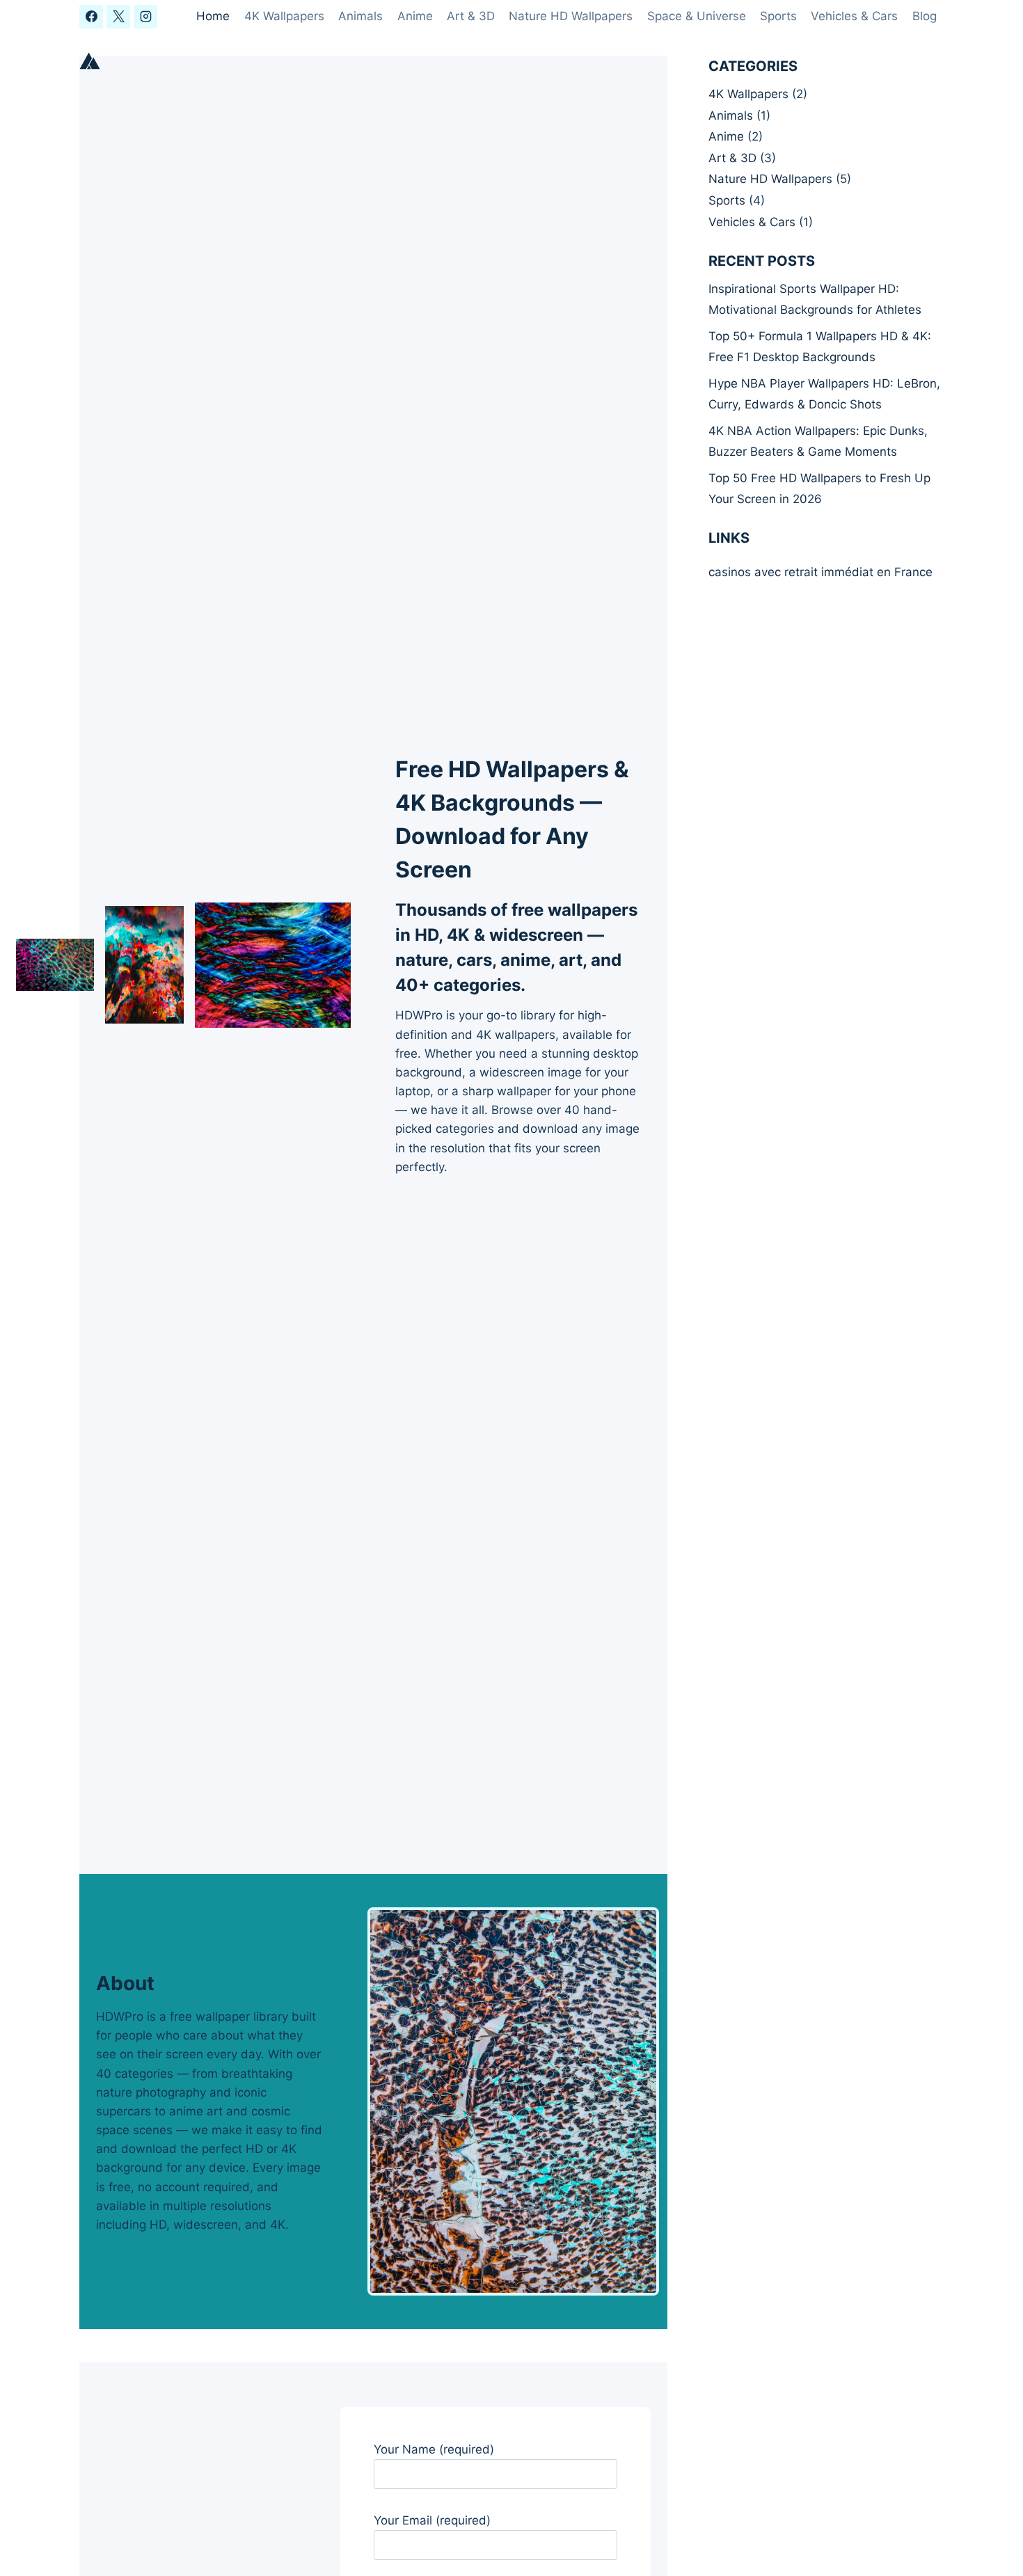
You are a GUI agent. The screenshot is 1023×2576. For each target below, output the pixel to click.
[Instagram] (145, 17)
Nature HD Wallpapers (571, 16)
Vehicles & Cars (854, 16)
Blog (925, 16)
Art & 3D (471, 16)
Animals (360, 16)
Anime (415, 16)
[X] (118, 17)
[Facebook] (91, 17)
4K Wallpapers (284, 16)
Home (213, 16)
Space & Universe (697, 16)
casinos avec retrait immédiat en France (820, 572)
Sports (778, 16)
